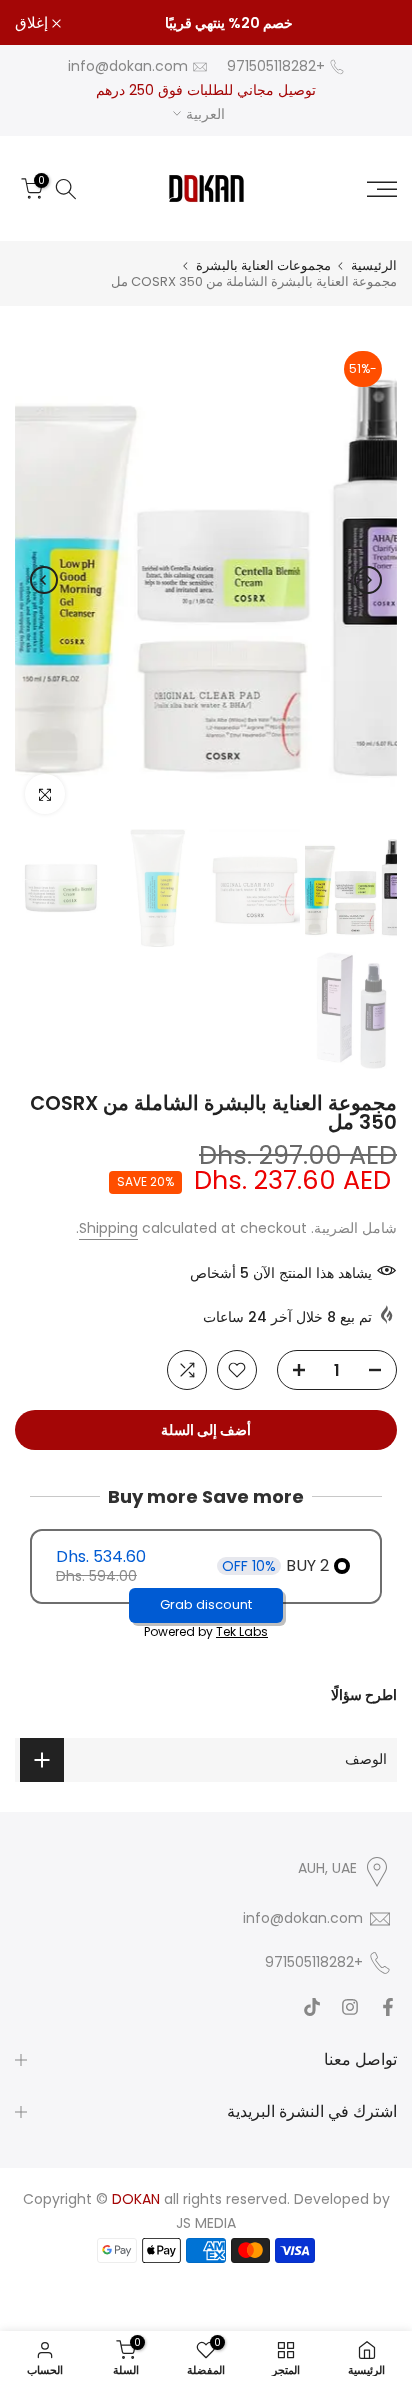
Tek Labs (242, 1631)
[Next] (44, 580)
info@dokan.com (128, 66)
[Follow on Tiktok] (312, 2007)
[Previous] (368, 580)
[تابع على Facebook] (388, 2007)
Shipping (108, 1228)
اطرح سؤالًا (364, 1695)
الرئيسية (374, 265)
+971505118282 (276, 66)
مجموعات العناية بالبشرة (263, 265)
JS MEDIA (206, 2223)
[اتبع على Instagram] (350, 2007)
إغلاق (33, 22)
